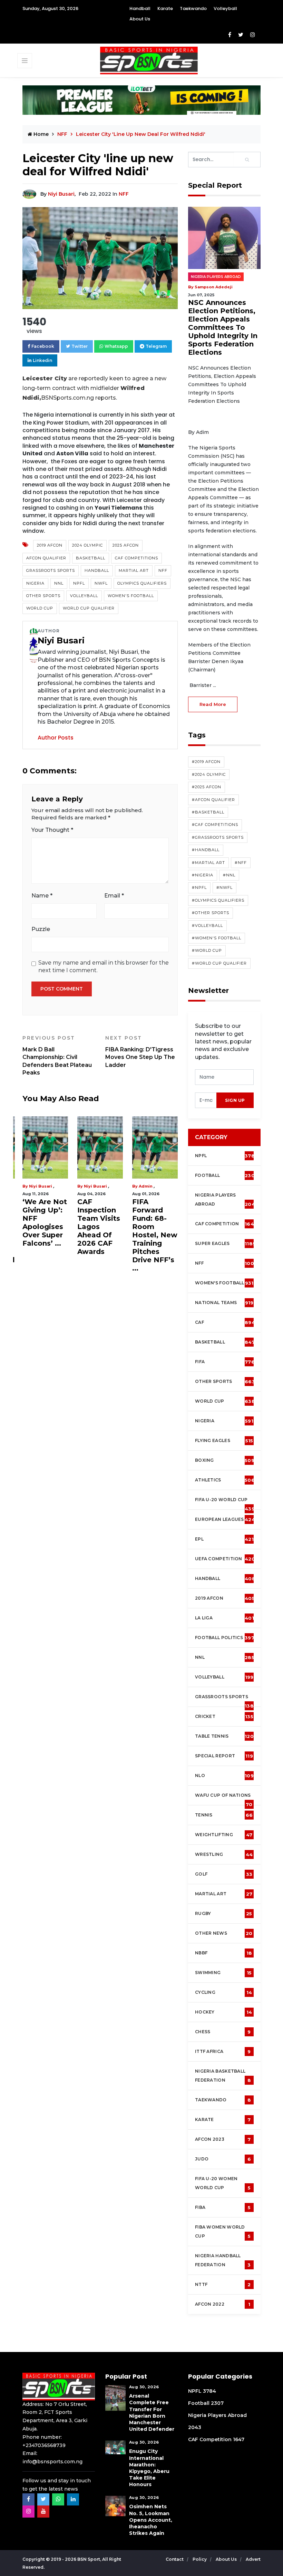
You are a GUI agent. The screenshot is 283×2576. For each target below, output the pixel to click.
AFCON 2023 (223, 2139)
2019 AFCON (50, 545)
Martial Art (134, 570)
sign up (235, 1100)
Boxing (225, 1460)
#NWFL (225, 887)
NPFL (79, 583)
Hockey (223, 2012)
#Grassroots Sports (218, 837)
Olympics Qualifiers (142, 583)
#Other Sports (211, 913)
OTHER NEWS (224, 1933)
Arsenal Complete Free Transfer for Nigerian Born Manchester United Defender (152, 2412)
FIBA (223, 2207)
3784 (209, 2391)
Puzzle (41, 929)
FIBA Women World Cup (223, 2232)
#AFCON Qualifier (213, 800)
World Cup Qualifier (89, 608)
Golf (224, 1874)
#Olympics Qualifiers (218, 900)
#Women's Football (217, 938)
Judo (223, 2159)
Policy (200, 2559)
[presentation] (206, 1100)
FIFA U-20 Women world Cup (223, 2183)
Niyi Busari (61, 194)
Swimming (223, 1973)
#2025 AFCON (207, 787)
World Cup (40, 608)
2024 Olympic (87, 545)
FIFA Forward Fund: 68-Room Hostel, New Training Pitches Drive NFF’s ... (155, 1235)
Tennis (224, 1815)
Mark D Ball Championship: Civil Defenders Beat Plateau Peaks (57, 1055)
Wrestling (224, 1854)
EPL (224, 1539)
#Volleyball (207, 926)
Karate (165, 8)
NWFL (101, 583)
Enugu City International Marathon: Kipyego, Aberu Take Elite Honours (149, 2468)
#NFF (241, 863)
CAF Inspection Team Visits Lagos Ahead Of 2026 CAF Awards (99, 1227)
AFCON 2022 (223, 2304)
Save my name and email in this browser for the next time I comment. (104, 966)
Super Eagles (225, 1244)
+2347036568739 (44, 2445)
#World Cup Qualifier (219, 963)
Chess (223, 2032)
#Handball (206, 850)
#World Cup (207, 950)
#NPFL (199, 887)
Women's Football (131, 596)
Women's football (224, 1283)
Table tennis (224, 1736)
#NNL (229, 875)
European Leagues (225, 1519)
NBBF (223, 1953)
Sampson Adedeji (214, 287)
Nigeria (35, 583)
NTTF (223, 2285)
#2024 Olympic (209, 774)
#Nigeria (203, 875)
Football (226, 1175)
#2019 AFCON (206, 762)
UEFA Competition (225, 1559)
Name (42, 896)
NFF (124, 194)
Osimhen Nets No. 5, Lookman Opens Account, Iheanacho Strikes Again (151, 2520)
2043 (195, 2427)
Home (40, 134)
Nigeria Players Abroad (216, 277)
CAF (225, 1322)
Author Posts (56, 738)
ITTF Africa (223, 2052)
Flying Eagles (224, 1441)
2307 (217, 2403)
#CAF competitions (215, 825)
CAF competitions (136, 558)
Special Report (224, 1756)
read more (213, 704)
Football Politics (225, 1638)
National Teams (224, 1303)
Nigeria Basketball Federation (223, 2076)
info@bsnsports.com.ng (52, 2462)
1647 (239, 2439)
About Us (140, 19)
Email (114, 896)
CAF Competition (226, 1224)
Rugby (224, 1914)
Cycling (223, 1992)
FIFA (225, 1362)
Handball (140, 8)
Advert (253, 2559)
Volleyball (225, 8)
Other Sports (43, 596)
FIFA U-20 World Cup (225, 1503)
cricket (224, 1717)
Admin (146, 1186)
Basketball (91, 558)
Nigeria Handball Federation (223, 2260)
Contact (175, 2559)
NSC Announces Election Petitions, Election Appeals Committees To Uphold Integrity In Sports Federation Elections (223, 327)
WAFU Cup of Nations (224, 1799)
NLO (224, 1776)
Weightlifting (224, 1835)
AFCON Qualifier (46, 558)
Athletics (225, 1480)
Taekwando (193, 8)
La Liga (225, 1618)
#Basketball (208, 812)
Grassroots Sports (51, 570)
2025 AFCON (126, 545)
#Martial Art (208, 863)
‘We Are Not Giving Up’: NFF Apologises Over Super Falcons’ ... (45, 1222)
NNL (59, 583)
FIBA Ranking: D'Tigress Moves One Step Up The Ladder (140, 1051)
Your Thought (52, 830)
